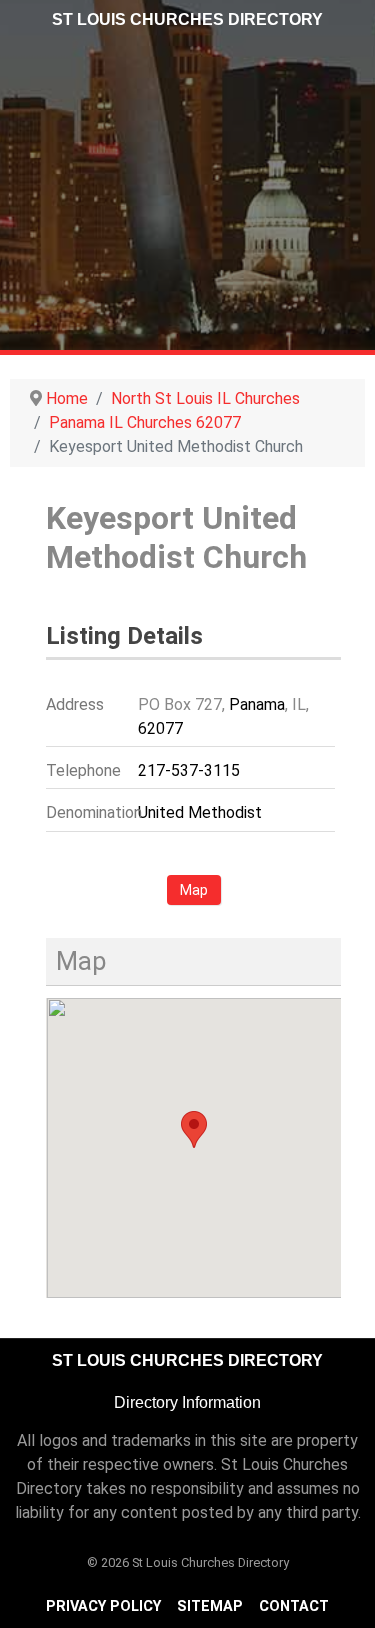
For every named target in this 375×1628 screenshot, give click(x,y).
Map (194, 890)
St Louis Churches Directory (187, 19)
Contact (294, 1606)
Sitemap (210, 1606)
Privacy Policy (103, 1606)
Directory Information (187, 1402)
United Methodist (200, 812)
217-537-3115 (189, 770)
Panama (257, 704)
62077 (160, 728)
